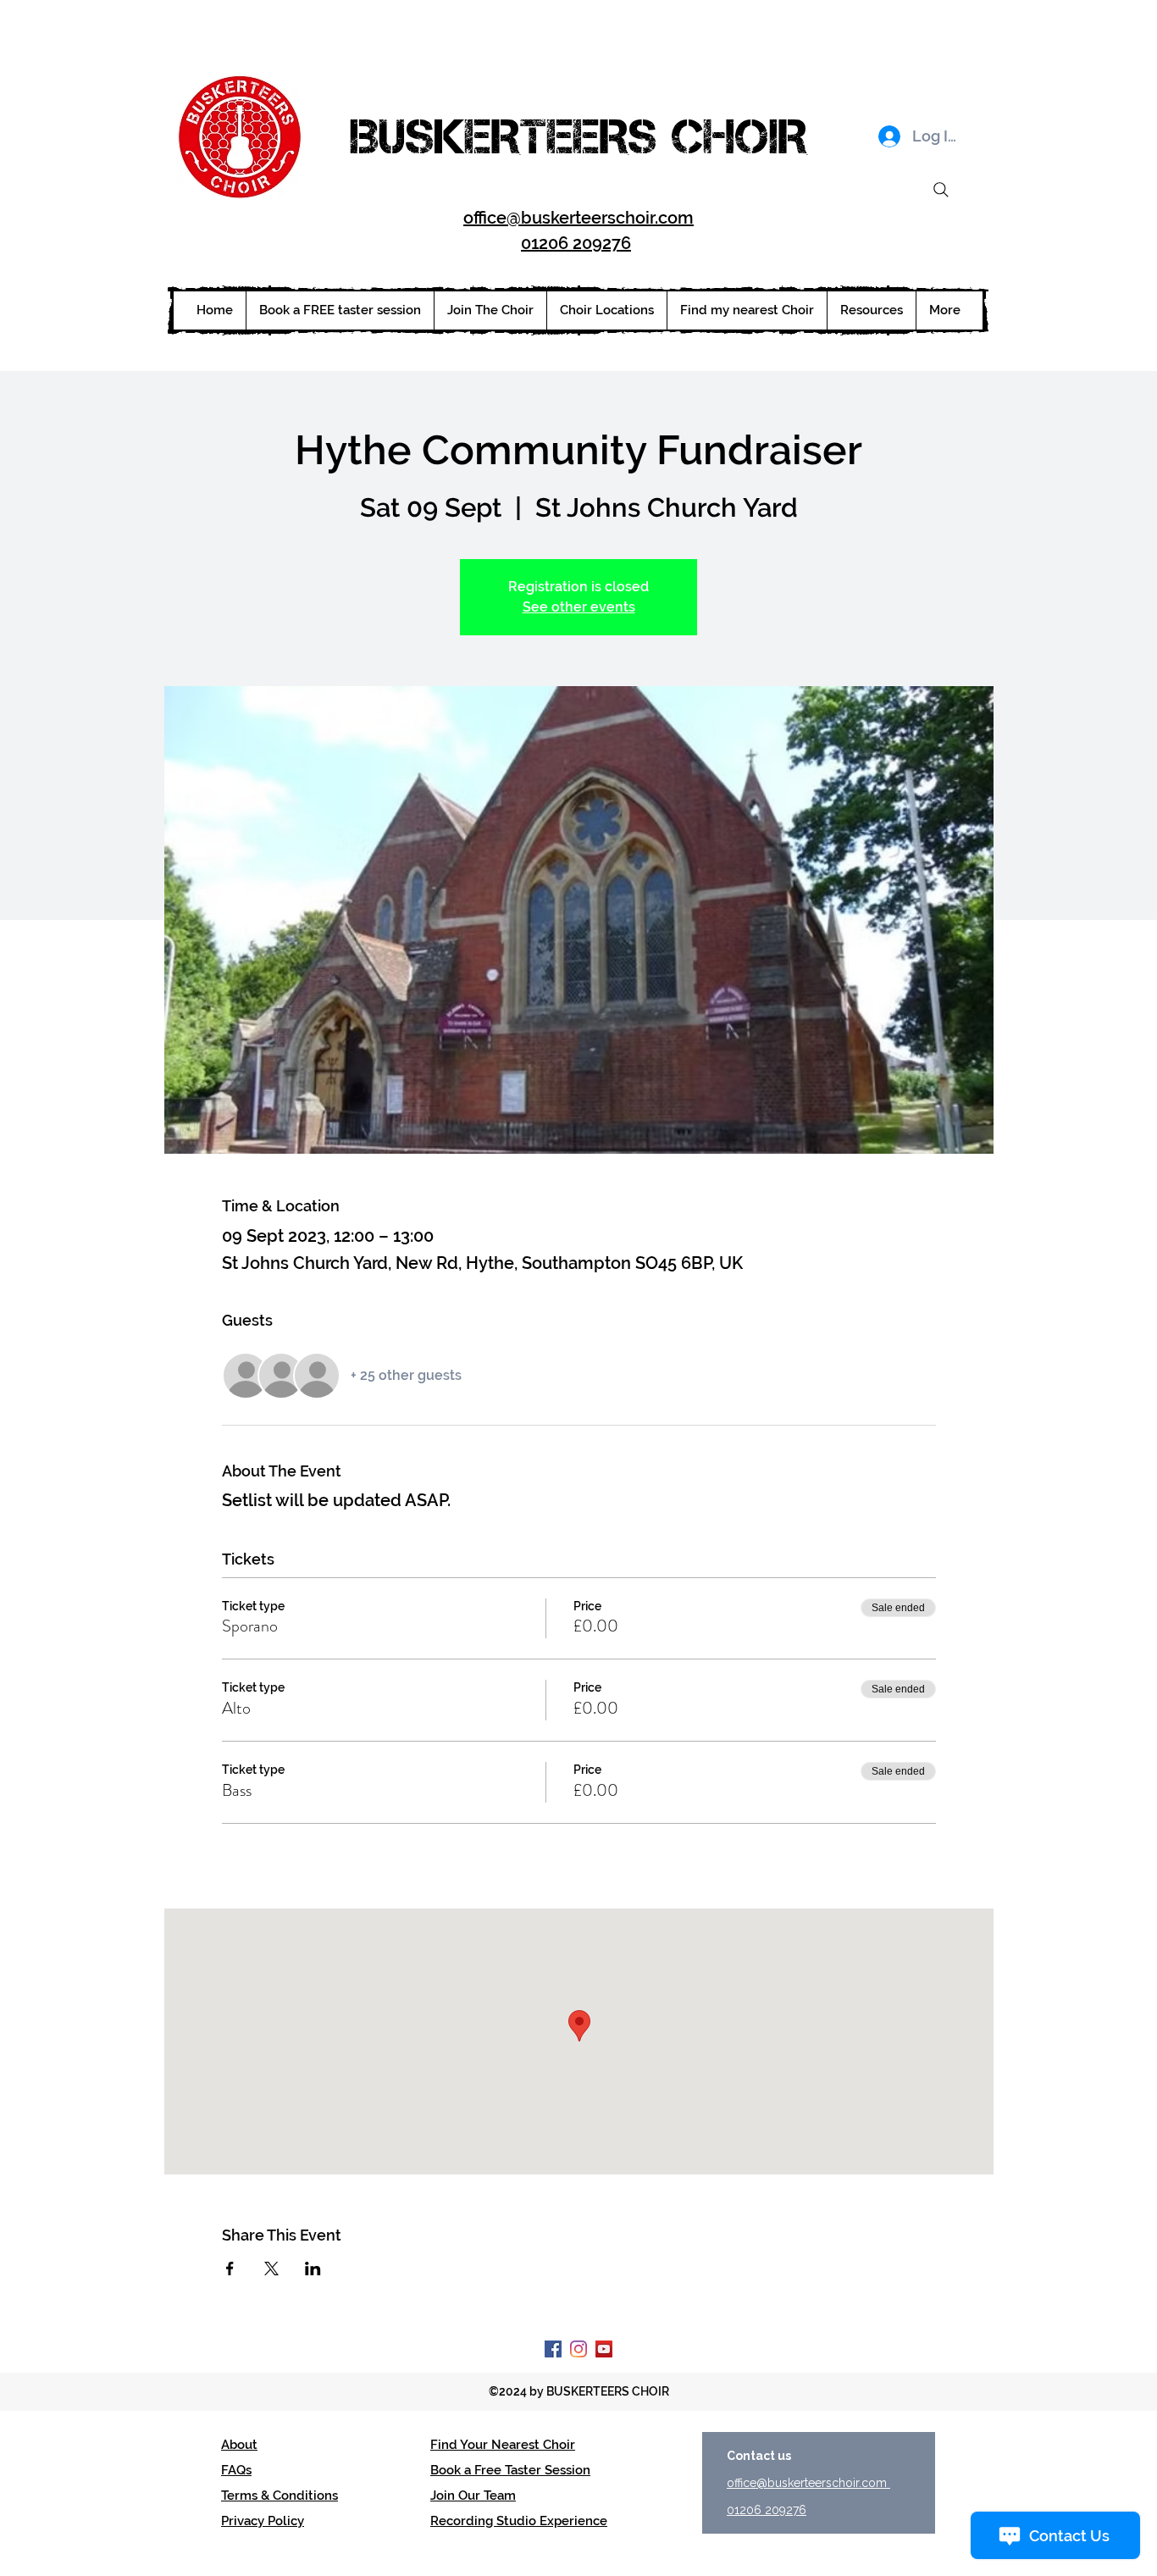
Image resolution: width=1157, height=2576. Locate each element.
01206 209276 (576, 243)
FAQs (236, 2470)
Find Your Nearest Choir (503, 2445)
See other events (579, 607)
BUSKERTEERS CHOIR (578, 136)
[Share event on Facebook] (230, 2269)
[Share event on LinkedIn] (313, 2269)
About (239, 2445)
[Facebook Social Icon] (553, 2349)
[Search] (941, 190)
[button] (606, 310)
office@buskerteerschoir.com (578, 218)
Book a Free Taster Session (510, 2470)
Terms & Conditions (280, 2496)
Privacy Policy (263, 2521)
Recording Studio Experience (519, 2521)
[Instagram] (578, 2349)
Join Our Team (473, 2496)
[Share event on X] (271, 2269)
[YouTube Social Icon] (604, 2349)
